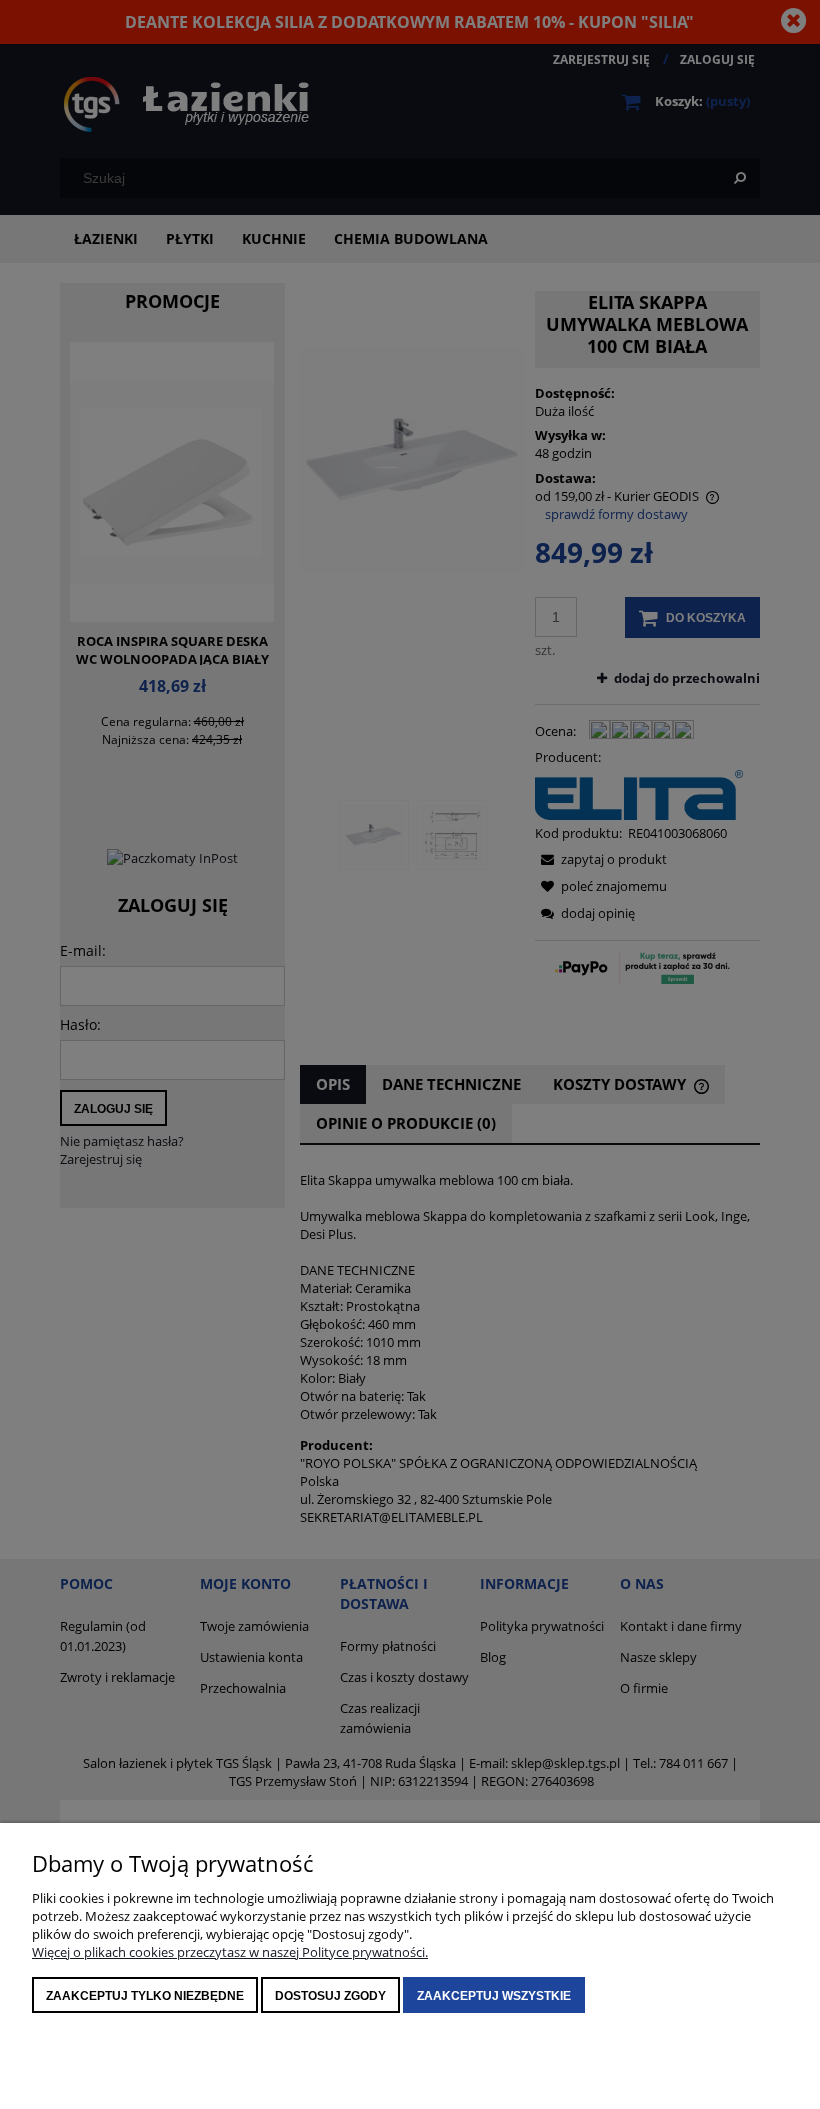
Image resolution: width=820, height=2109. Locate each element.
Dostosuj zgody (330, 1996)
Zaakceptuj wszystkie (494, 1996)
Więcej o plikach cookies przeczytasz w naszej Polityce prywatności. (230, 1952)
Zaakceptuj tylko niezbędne (145, 1996)
